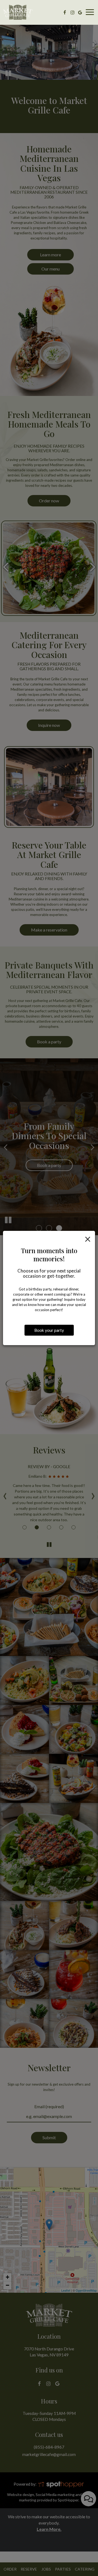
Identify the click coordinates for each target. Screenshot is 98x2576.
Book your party (49, 1330)
